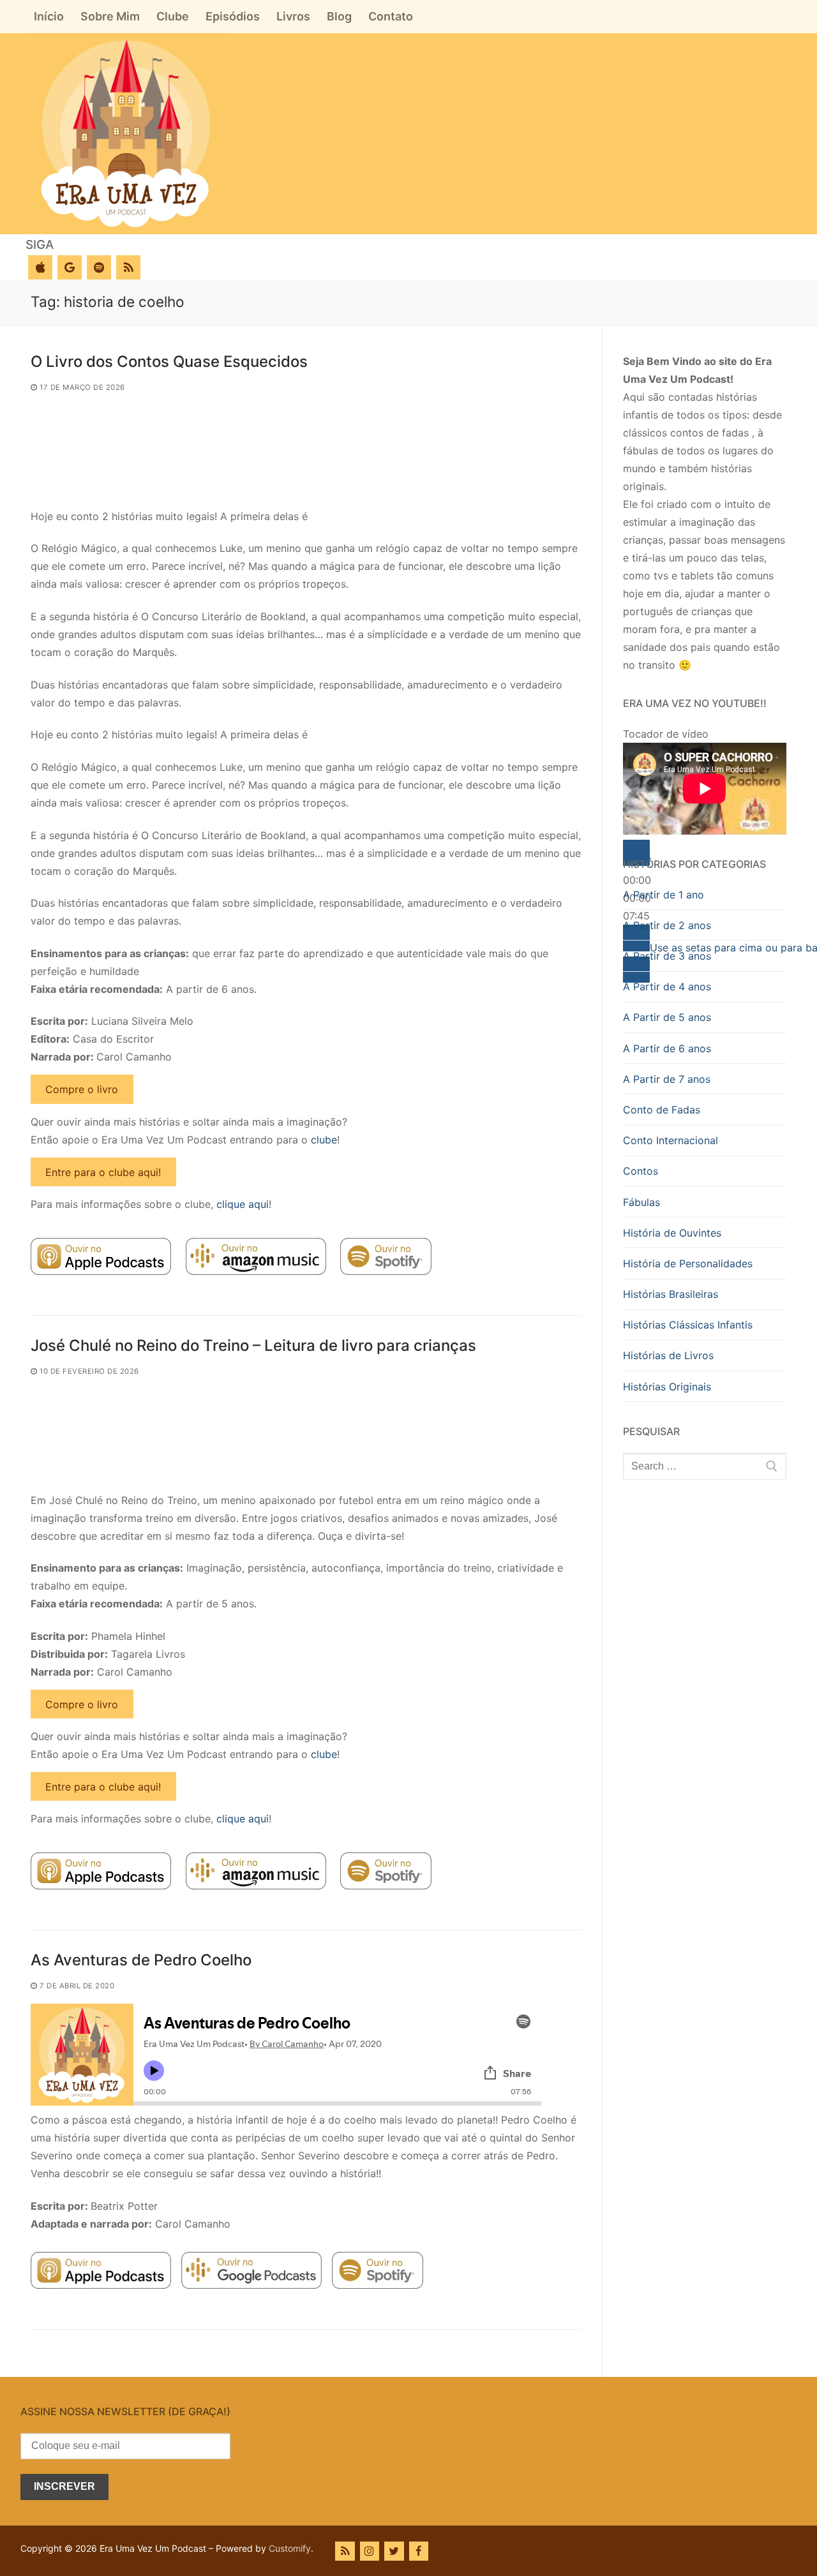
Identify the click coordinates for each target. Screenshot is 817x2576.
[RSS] (128, 267)
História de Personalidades (688, 1263)
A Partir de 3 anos (667, 956)
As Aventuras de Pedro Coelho (141, 1960)
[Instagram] (370, 2551)
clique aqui (243, 1204)
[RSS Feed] (345, 2551)
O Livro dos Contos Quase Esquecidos (169, 361)
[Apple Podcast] (40, 267)
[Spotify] (99, 267)
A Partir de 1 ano (663, 895)
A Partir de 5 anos (667, 1017)
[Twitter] (394, 2551)
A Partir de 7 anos (667, 1079)
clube (324, 1140)
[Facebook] (419, 2551)
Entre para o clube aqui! (103, 1172)
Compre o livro (82, 1089)
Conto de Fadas (662, 1110)
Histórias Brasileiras (671, 1294)
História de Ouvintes (672, 1233)
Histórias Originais (667, 1387)
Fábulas (641, 1202)
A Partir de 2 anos (667, 925)
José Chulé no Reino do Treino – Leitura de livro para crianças (253, 1345)
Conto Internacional (671, 1140)
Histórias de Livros (668, 1355)
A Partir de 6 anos (667, 1048)
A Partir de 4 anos (667, 986)
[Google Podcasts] (70, 267)
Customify (290, 2548)
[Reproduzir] (636, 853)
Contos (641, 1171)
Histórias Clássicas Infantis (688, 1325)
